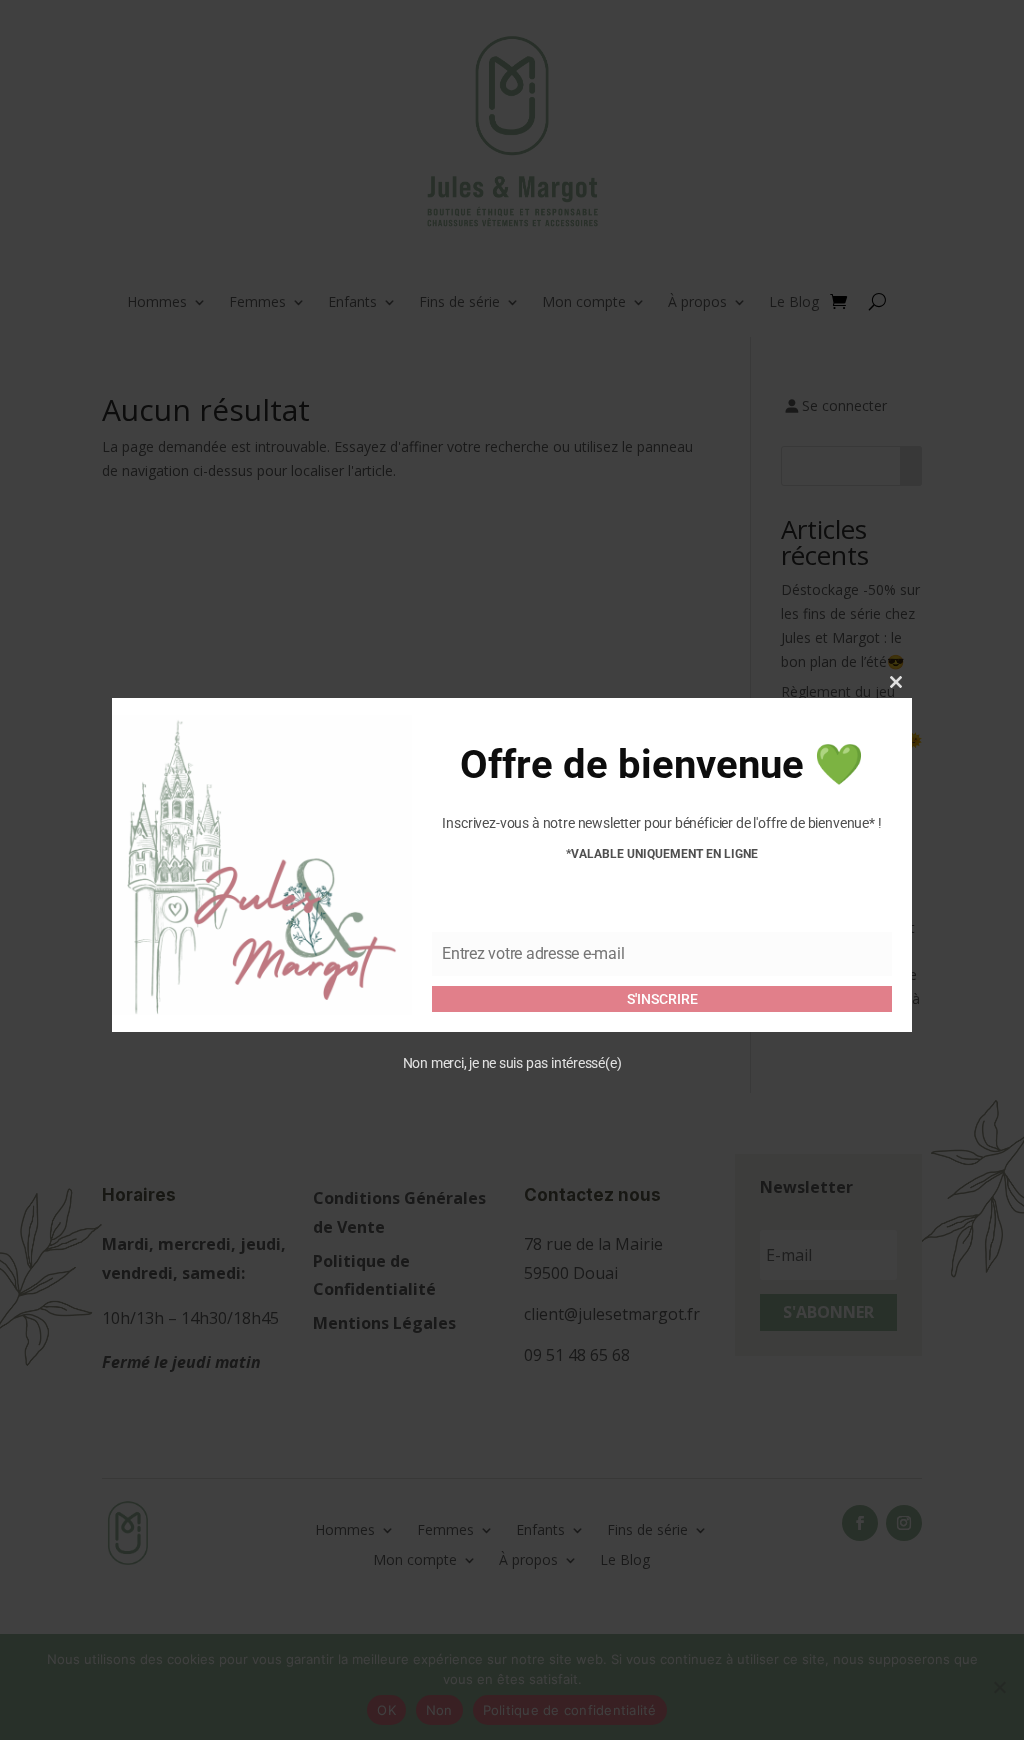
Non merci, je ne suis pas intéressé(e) (512, 1063)
